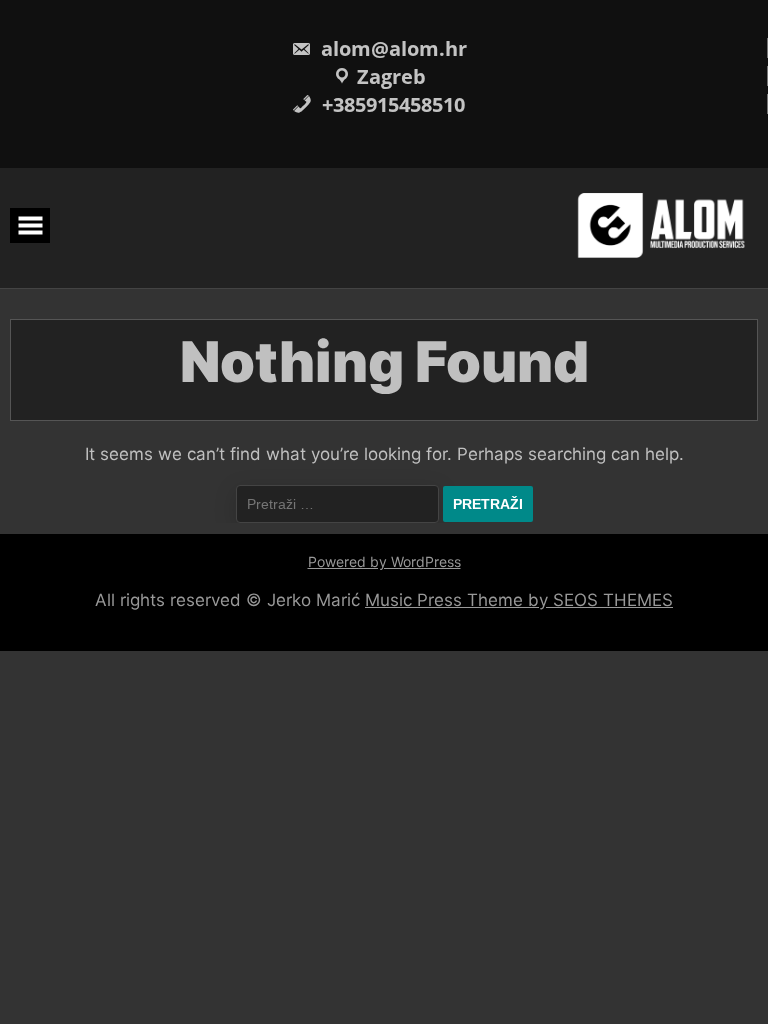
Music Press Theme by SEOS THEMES (519, 600)
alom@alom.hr (391, 48)
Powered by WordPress (384, 561)
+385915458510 (391, 104)
